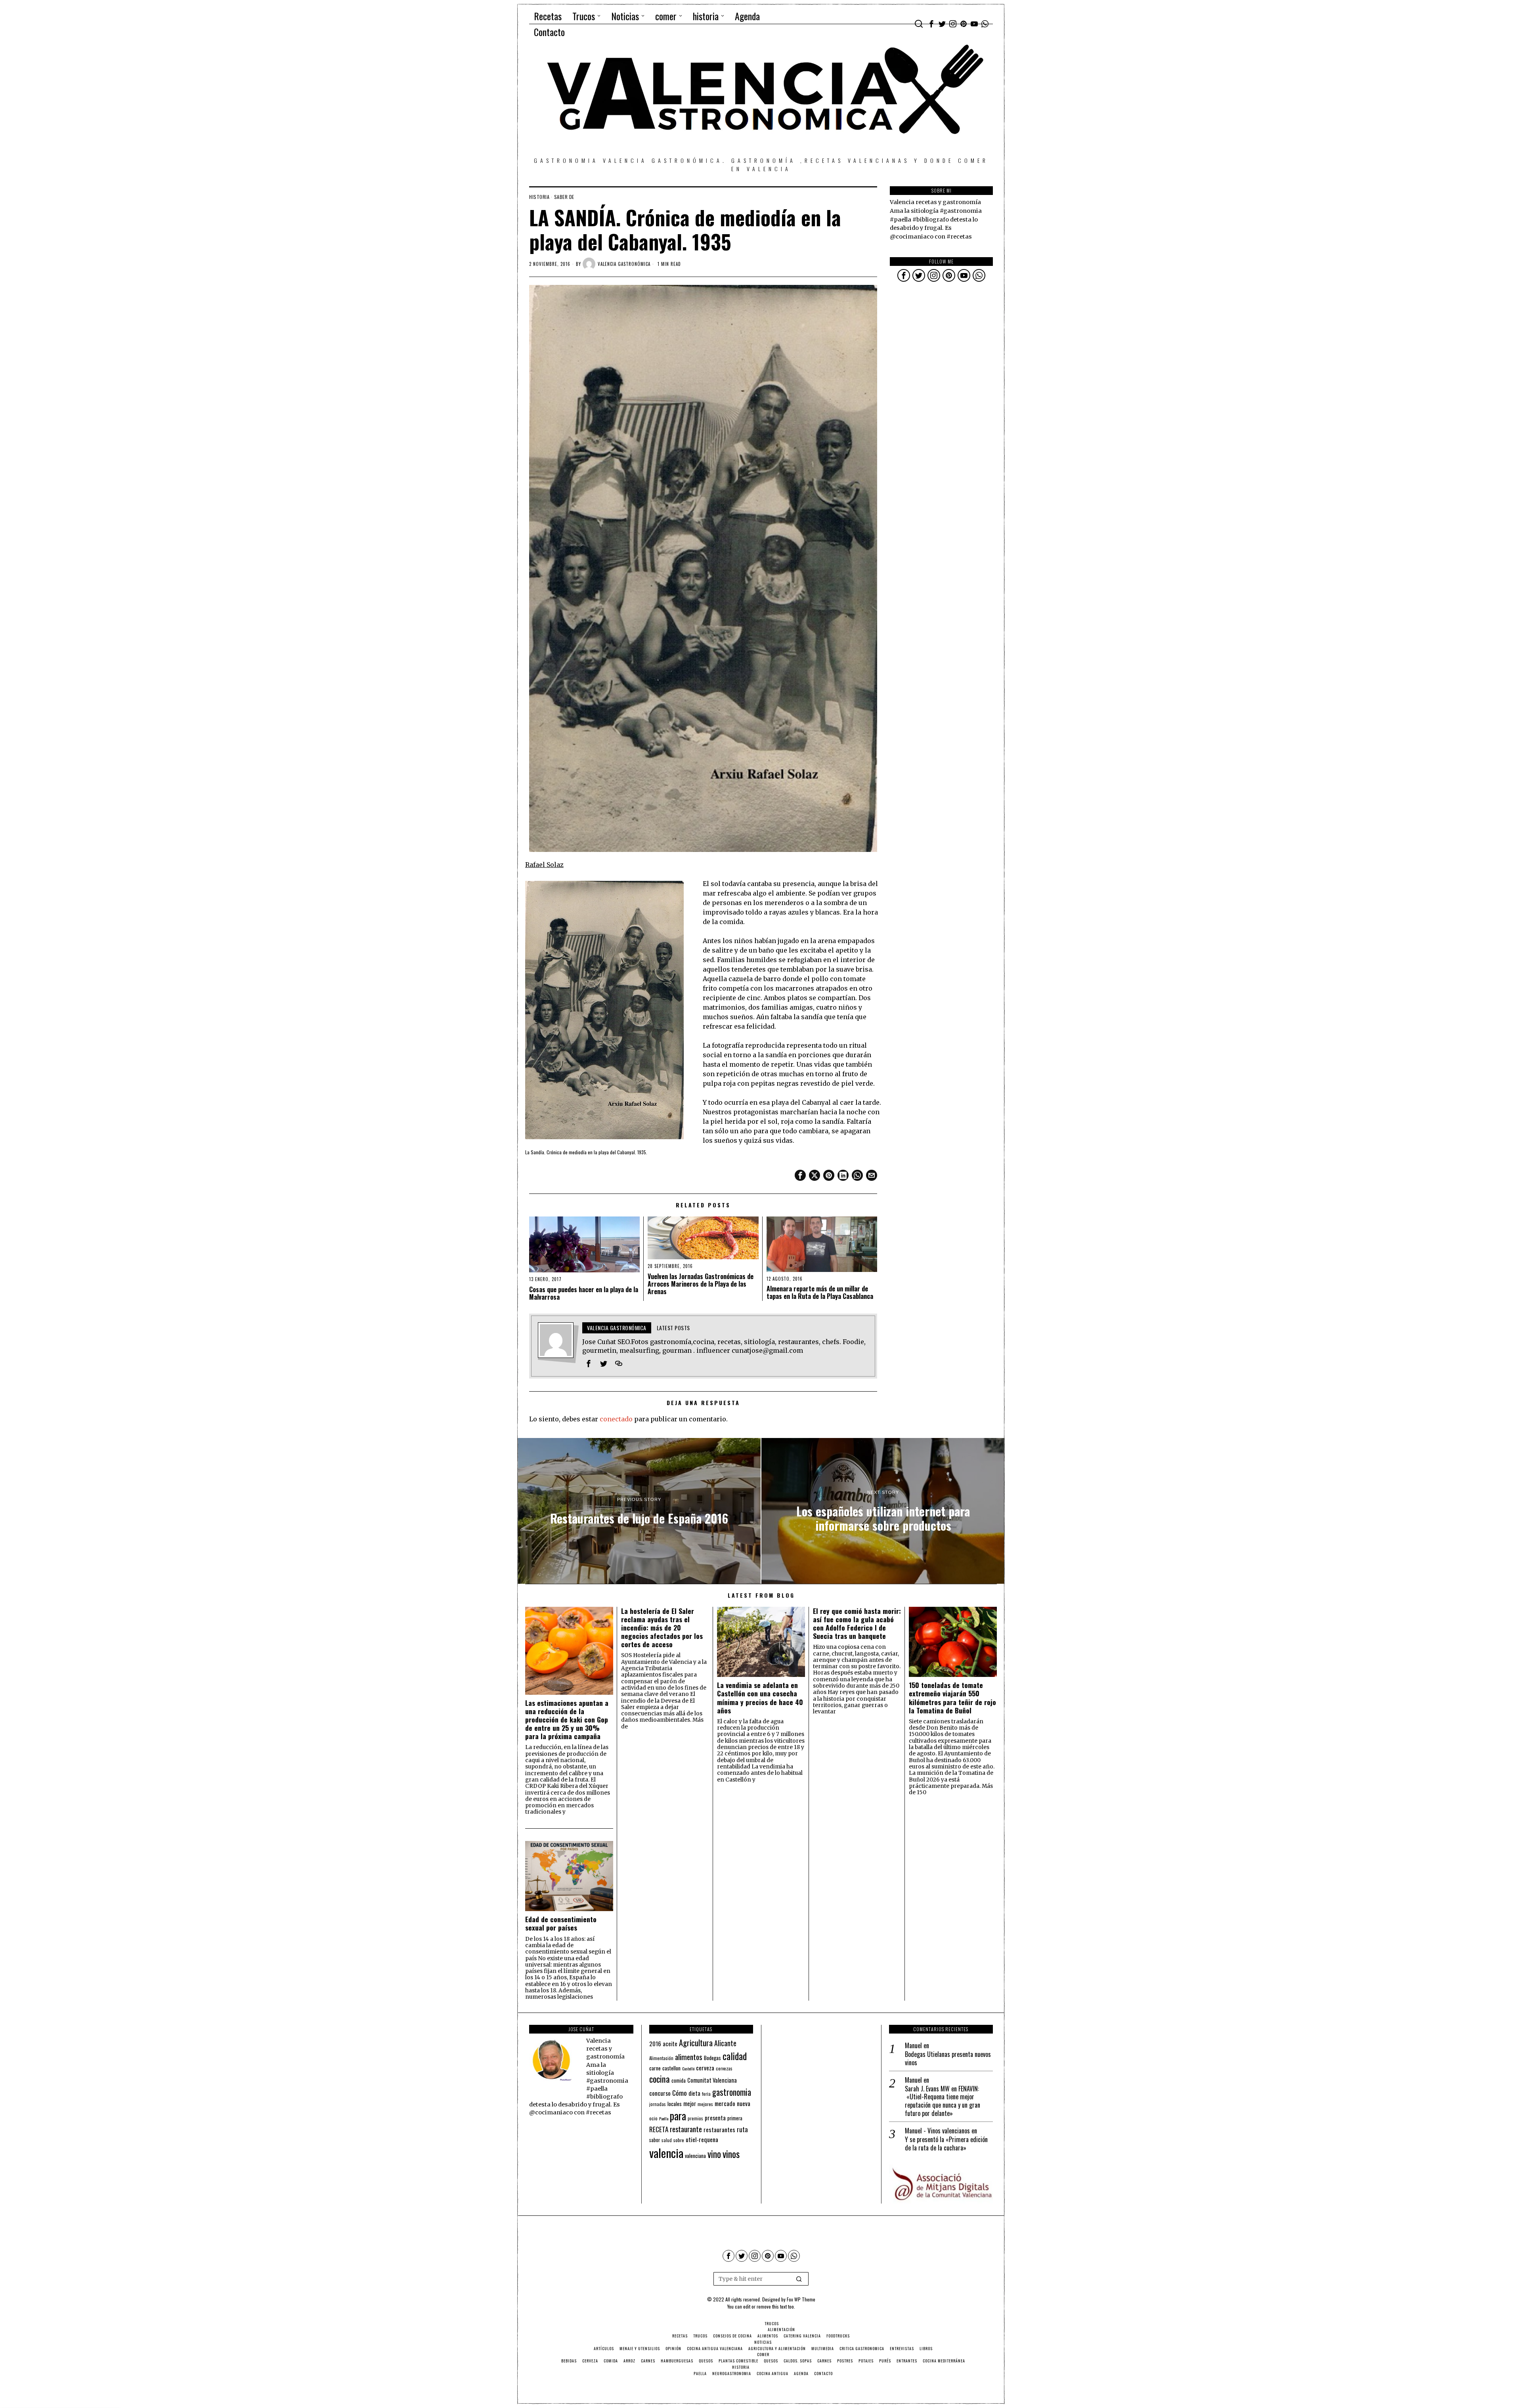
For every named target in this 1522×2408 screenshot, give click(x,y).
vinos (731, 2154)
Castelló (688, 2068)
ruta (742, 2129)
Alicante (725, 2043)
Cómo (680, 2093)
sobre (679, 2140)
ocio (653, 2118)
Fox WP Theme (801, 2299)
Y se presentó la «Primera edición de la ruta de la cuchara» (946, 2144)
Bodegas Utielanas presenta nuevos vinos (948, 2059)
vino (714, 2154)
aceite (670, 2044)
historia (539, 197)
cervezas (724, 2068)
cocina (660, 2079)
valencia (666, 2153)
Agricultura (696, 2043)
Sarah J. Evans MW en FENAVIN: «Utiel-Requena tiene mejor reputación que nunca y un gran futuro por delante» (943, 2101)
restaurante (686, 2129)
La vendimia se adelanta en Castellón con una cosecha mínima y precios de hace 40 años (760, 1698)
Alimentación (661, 2058)
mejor (690, 2103)
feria (706, 2094)
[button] (799, 2279)
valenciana (695, 2156)
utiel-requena (702, 2139)
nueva (744, 2103)
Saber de (564, 197)
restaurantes (719, 2129)
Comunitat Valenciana (712, 2080)
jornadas (658, 2104)
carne (655, 2068)
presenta (715, 2118)
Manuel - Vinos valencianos (937, 2131)
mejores (705, 2104)
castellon (671, 2068)
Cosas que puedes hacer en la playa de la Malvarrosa (584, 1293)
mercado (725, 2103)
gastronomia (732, 2092)
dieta (694, 2093)
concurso (660, 2093)
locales (675, 2104)
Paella (664, 2118)
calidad (735, 2056)
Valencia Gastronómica (624, 264)
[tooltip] (931, 24)
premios (695, 2118)
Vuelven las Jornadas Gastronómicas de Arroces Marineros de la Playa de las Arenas (701, 1284)
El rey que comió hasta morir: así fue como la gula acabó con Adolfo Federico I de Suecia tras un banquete (857, 1623)
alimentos (689, 2057)
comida (679, 2081)
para (678, 2116)
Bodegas (712, 2058)
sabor (655, 2140)
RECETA (659, 2129)
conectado (616, 1419)
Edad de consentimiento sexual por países (561, 1923)
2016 (655, 2043)
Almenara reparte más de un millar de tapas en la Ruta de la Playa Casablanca (820, 1293)
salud (667, 2140)
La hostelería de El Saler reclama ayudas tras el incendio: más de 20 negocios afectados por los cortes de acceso (662, 1628)
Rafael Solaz (544, 865)
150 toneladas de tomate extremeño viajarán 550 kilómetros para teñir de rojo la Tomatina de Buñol (952, 1698)
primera (735, 2118)
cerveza (705, 2067)
